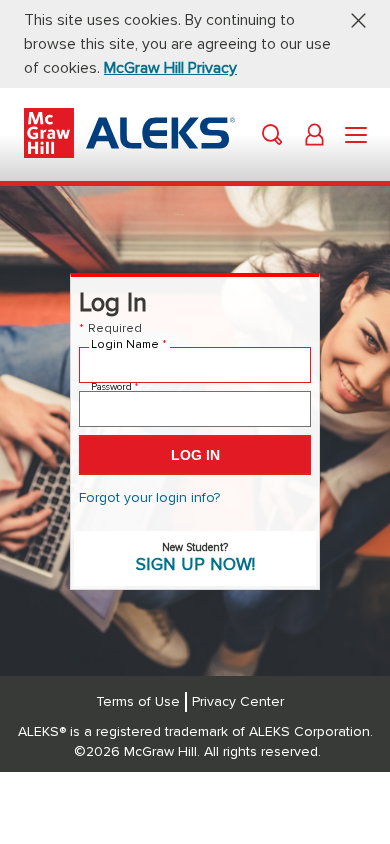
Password (114, 387)
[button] (351, 19)
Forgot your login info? (149, 498)
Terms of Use (138, 702)
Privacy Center (238, 702)
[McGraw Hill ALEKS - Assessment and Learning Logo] (129, 153)
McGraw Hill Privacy (170, 68)
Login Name (129, 345)
